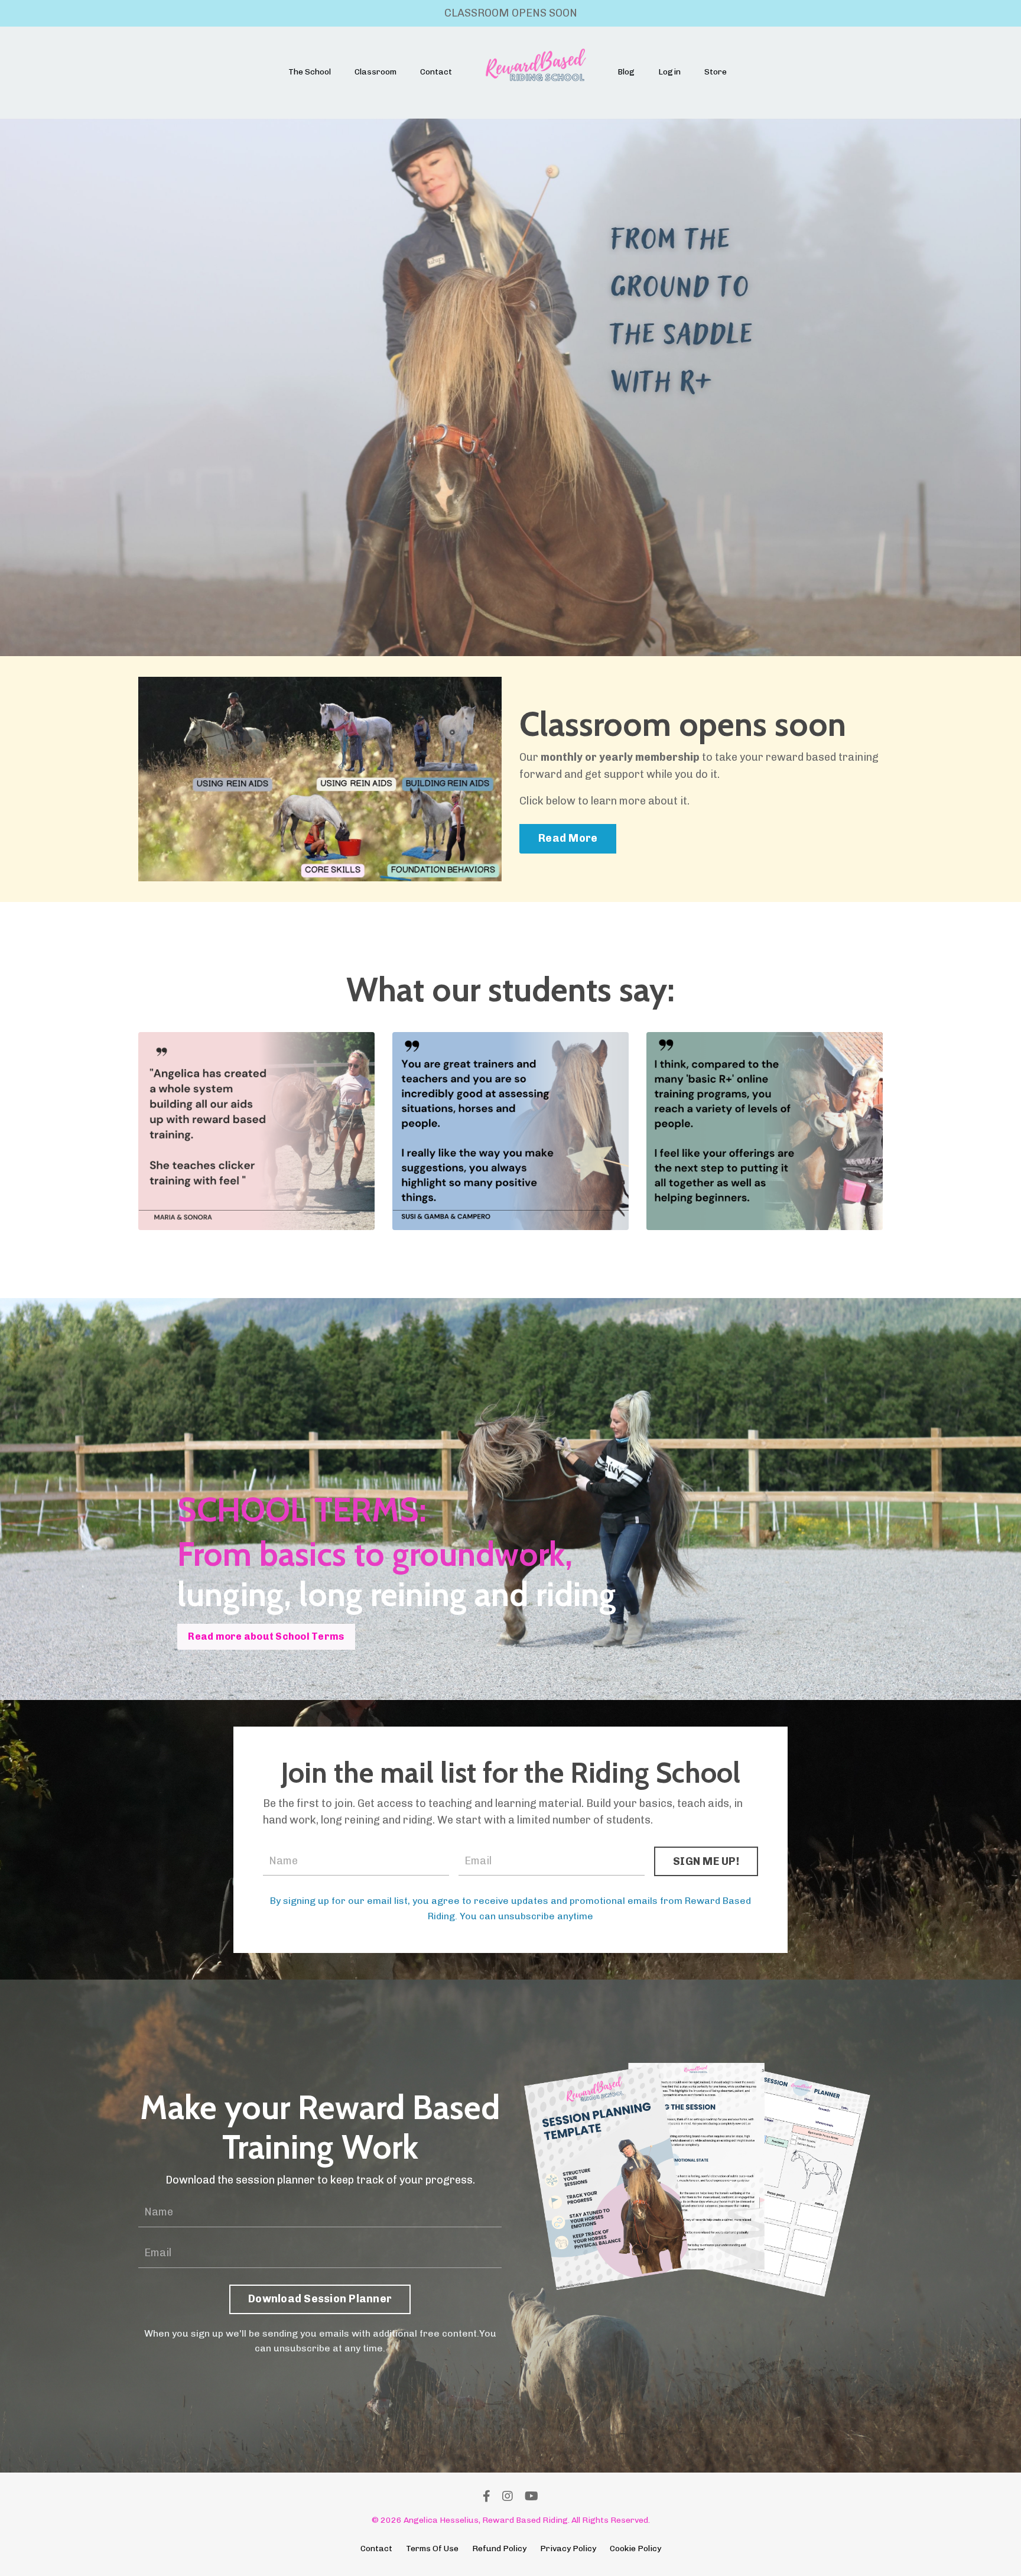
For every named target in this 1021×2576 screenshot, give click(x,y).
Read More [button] (568, 838)
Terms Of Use (432, 2549)
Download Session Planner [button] (320, 2299)
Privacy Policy (568, 2549)
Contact (436, 72)
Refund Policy (499, 2549)
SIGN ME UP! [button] (706, 1861)
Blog (626, 72)
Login (669, 72)
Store (716, 72)
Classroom (375, 72)
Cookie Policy (635, 2549)
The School (310, 72)
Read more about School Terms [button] (266, 1636)
